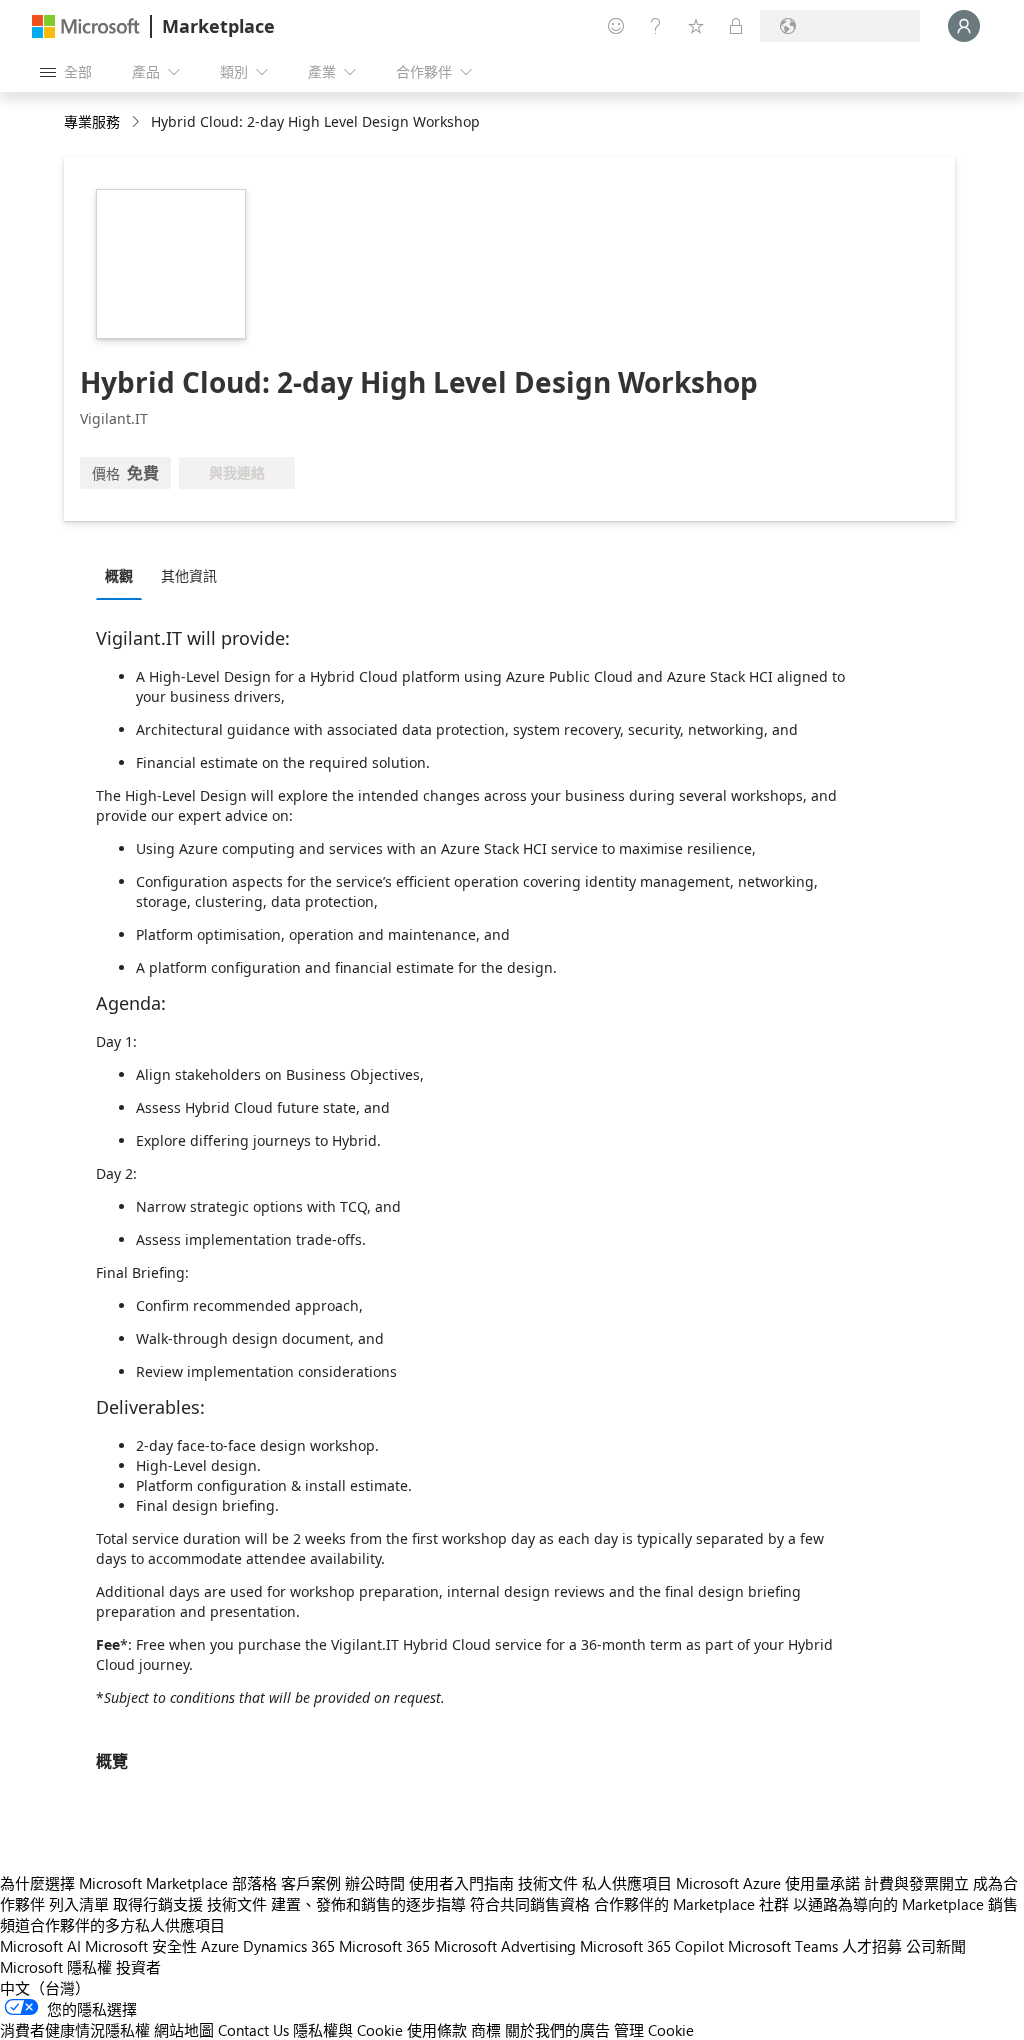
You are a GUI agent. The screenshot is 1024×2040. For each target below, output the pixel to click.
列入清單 (79, 1904)
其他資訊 (189, 575)
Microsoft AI (40, 1946)
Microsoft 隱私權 (56, 1967)
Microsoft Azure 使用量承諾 (768, 1883)
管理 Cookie (654, 2030)
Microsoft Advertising (505, 1946)
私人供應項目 (627, 1883)
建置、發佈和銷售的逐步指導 (368, 1904)
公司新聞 (936, 1946)
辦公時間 (375, 1883)
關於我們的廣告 (557, 2030)
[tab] (124, 575)
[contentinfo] (137, 122)
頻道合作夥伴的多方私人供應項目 (112, 1925)
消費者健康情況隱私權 (75, 2030)
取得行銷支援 (158, 1904)
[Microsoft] (86, 26)
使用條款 (437, 2030)
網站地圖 (184, 2030)
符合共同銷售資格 (530, 1904)
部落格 (254, 1883)
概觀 (119, 575)
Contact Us (253, 2030)
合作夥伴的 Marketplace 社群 (691, 1904)
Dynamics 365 (289, 1946)
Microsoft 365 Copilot (652, 1946)
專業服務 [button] (92, 121)
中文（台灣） (45, 1988)
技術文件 (548, 1883)
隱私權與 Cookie (348, 2030)
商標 (486, 2030)
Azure (220, 1946)
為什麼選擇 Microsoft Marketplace (114, 1883)
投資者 (138, 1967)
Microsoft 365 (384, 1946)
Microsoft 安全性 (141, 1946)
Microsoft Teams (783, 1946)
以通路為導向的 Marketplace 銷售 (905, 1904)
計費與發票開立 (916, 1883)
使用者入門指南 (461, 1883)
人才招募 (872, 1946)
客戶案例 (311, 1883)
